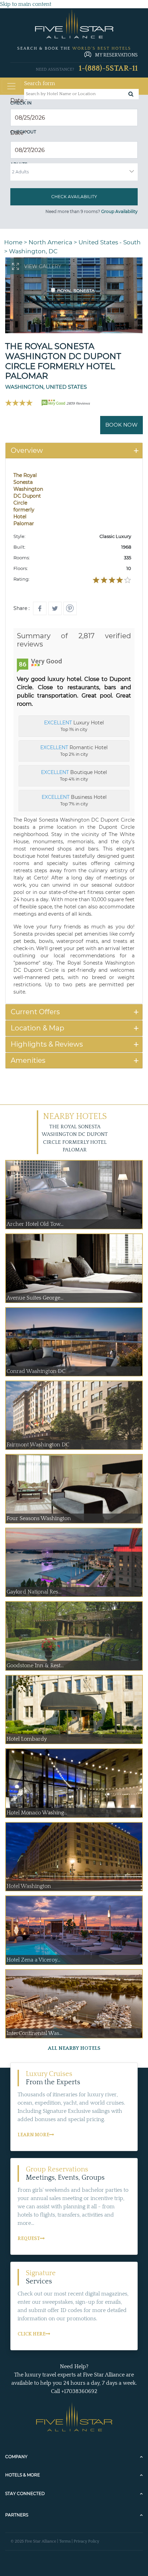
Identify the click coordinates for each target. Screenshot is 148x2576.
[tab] (74, 451)
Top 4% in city (74, 775)
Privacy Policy (86, 2541)
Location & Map (38, 1028)
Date (19, 100)
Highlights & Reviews (47, 1044)
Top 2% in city (74, 751)
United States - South (110, 242)
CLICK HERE (31, 2334)
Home (13, 242)
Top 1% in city (74, 726)
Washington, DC (33, 251)
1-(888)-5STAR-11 (108, 68)
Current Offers (35, 1012)
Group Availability (119, 211)
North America (50, 242)
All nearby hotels (74, 2048)
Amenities (28, 1060)
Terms (65, 2541)
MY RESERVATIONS (116, 55)
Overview (27, 450)
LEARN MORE (33, 2135)
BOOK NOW (121, 425)
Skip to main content (26, 4)
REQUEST (29, 2239)
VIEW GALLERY (43, 266)
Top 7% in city (74, 800)
